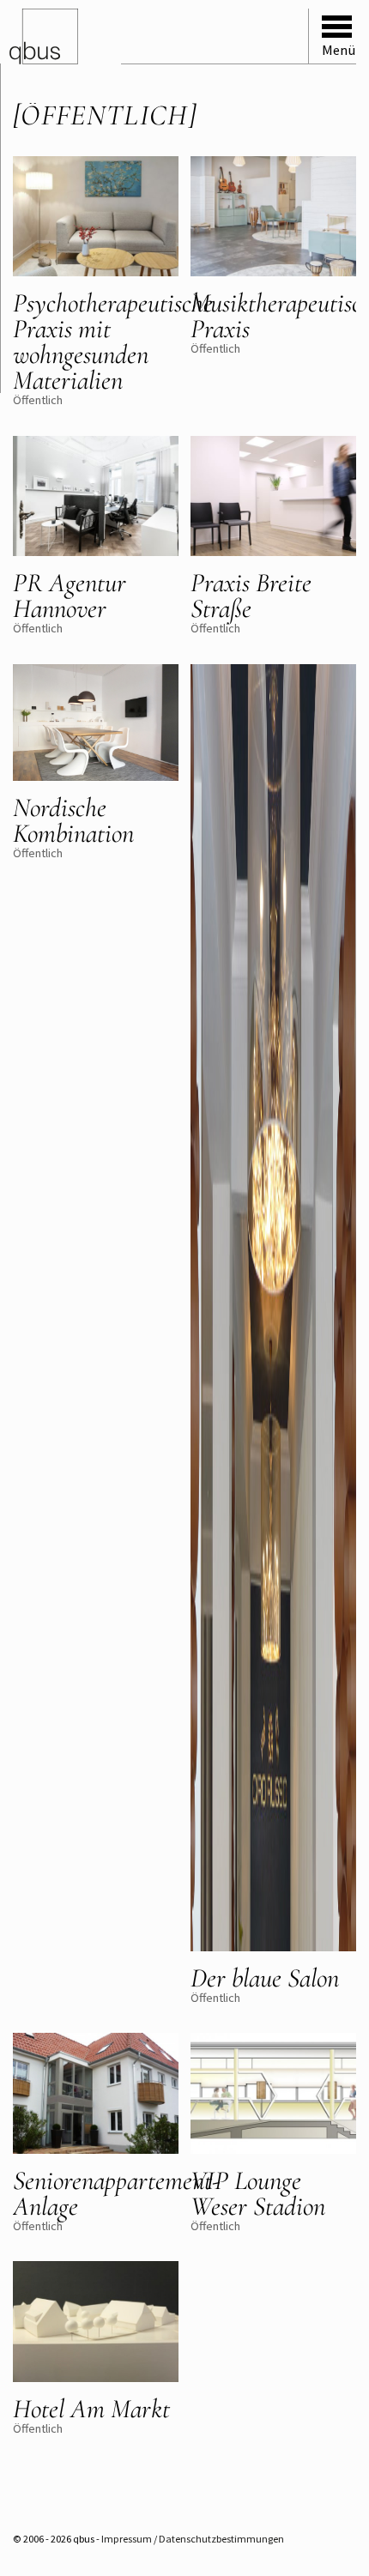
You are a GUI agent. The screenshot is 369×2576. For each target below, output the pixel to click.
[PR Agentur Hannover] (96, 498)
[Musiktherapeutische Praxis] (273, 218)
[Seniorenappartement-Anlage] (96, 2095)
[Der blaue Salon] (273, 1309)
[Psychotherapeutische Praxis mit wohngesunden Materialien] (96, 218)
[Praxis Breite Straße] (273, 498)
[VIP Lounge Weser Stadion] (273, 2095)
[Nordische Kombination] (96, 724)
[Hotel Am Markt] (96, 2323)
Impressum (127, 2539)
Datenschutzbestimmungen (221, 2539)
